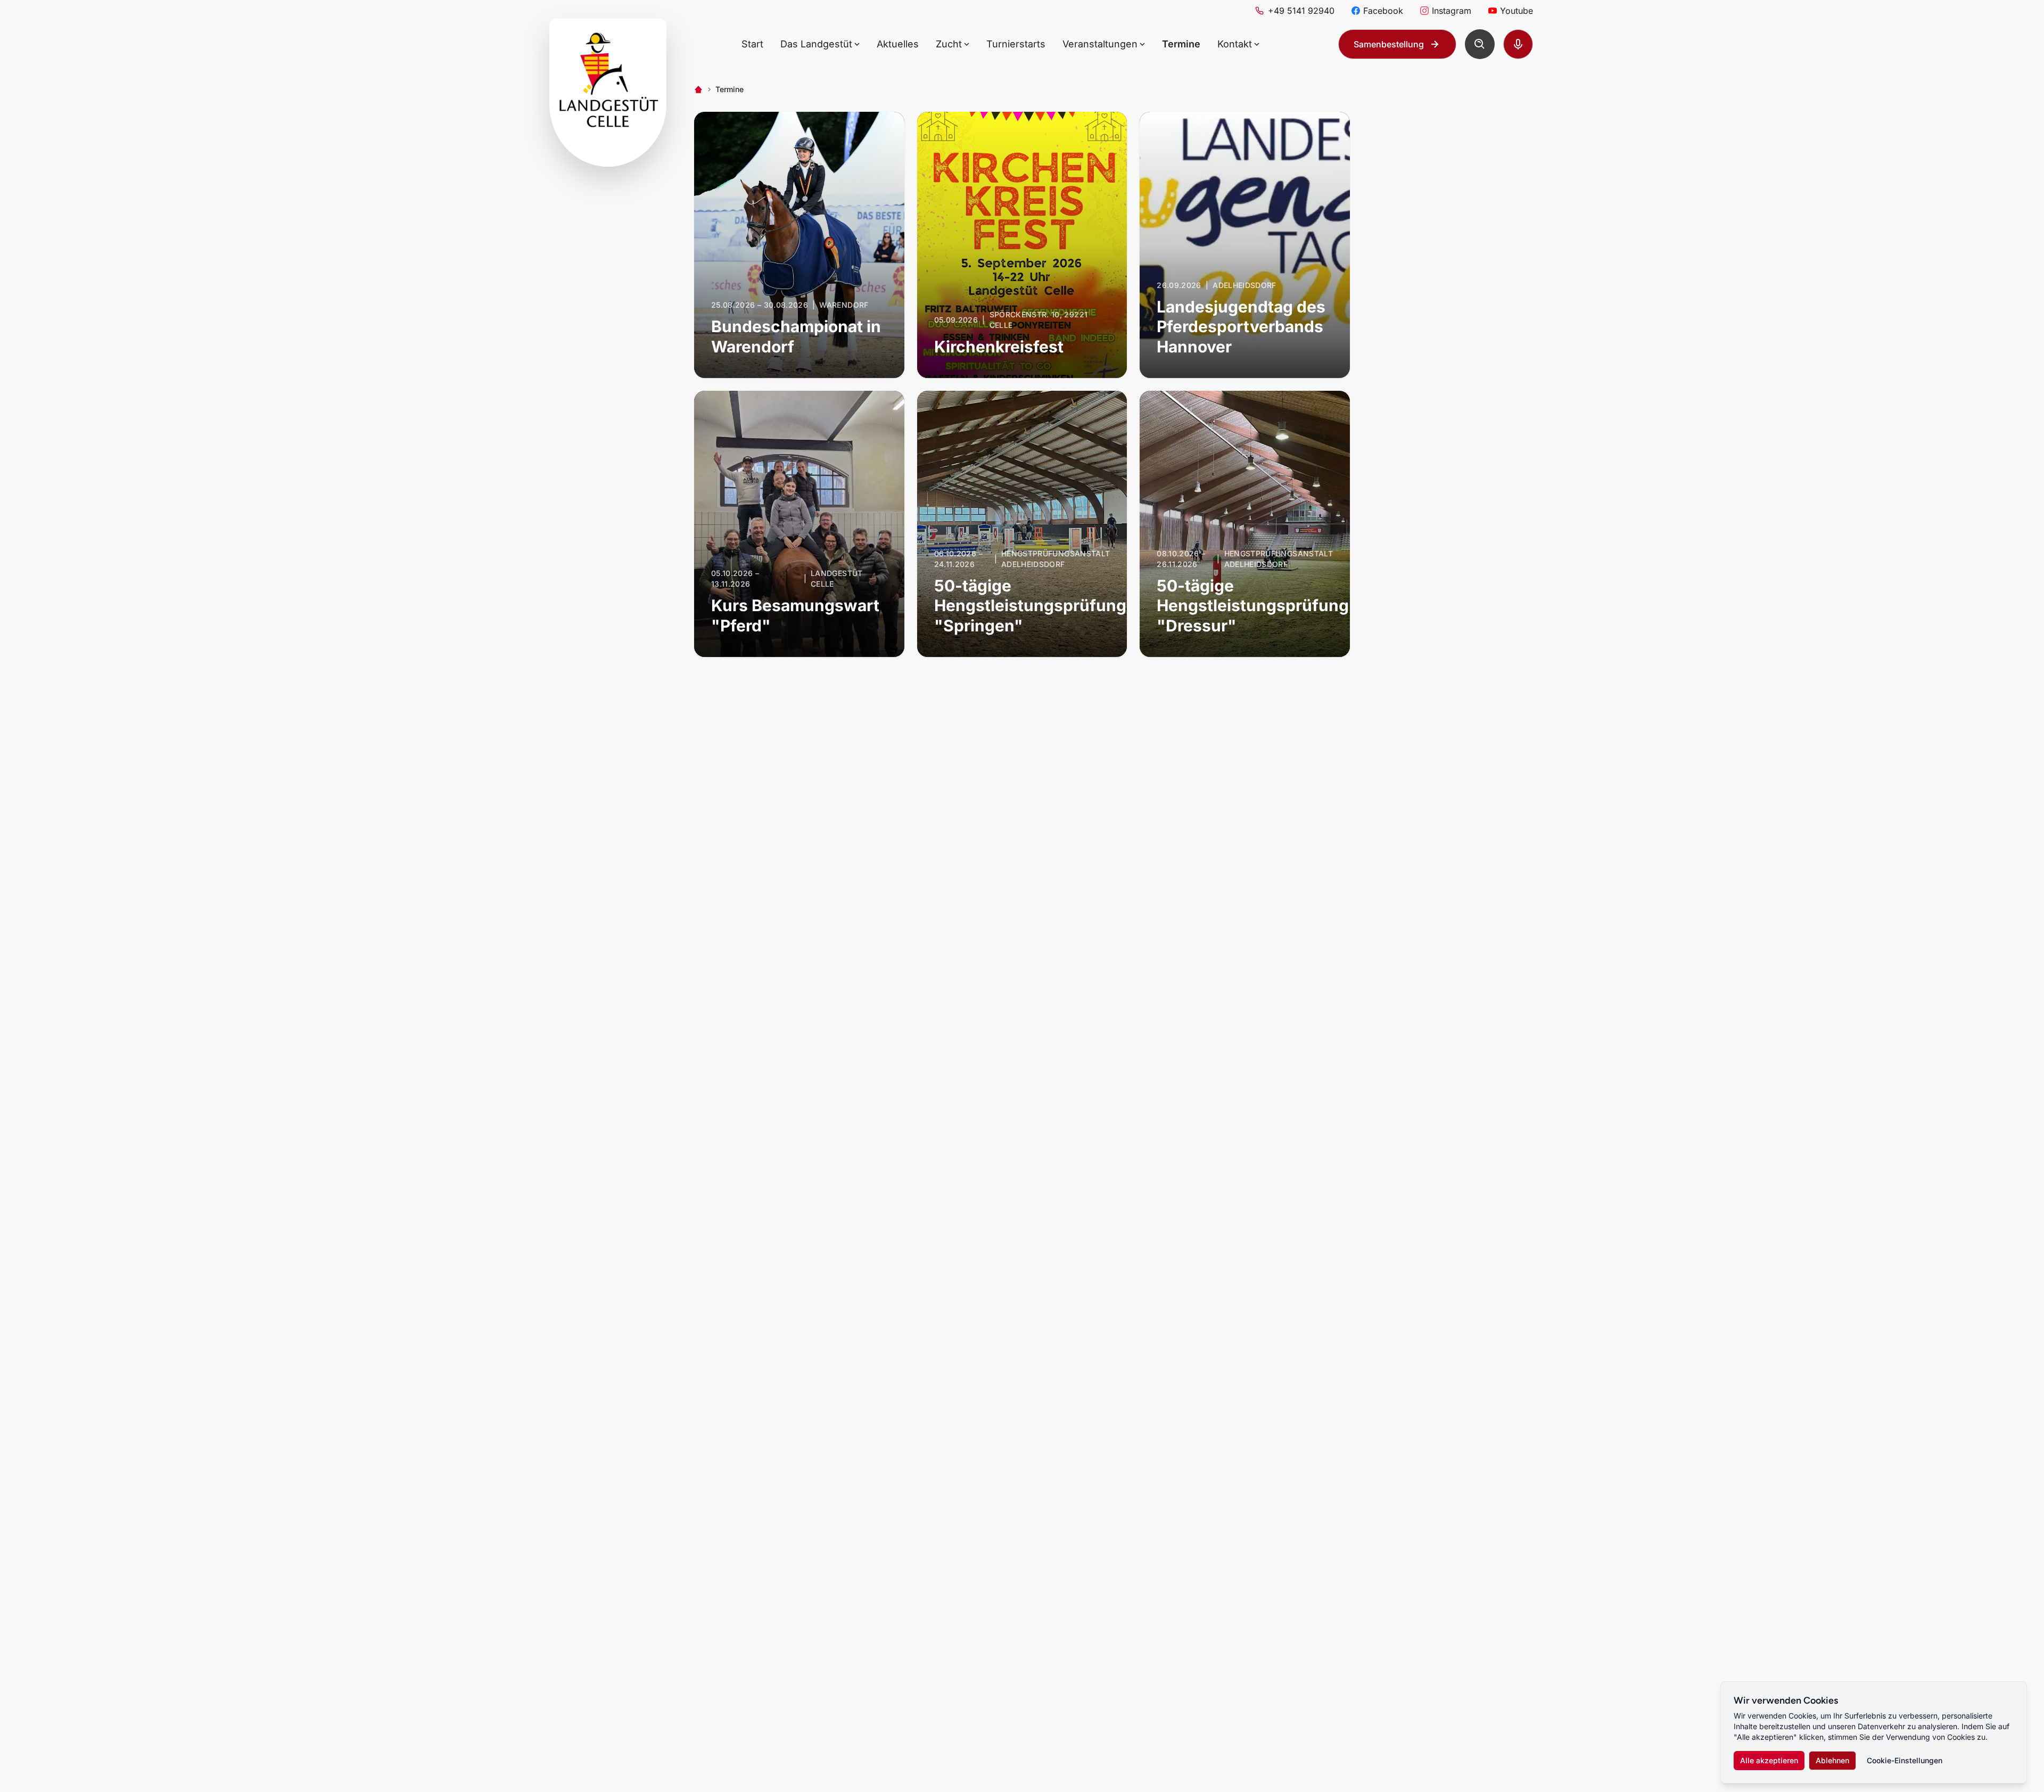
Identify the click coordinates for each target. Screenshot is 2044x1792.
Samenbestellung (1389, 44)
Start (752, 44)
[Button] (1480, 44)
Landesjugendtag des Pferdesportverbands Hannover (1241, 327)
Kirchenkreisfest (999, 347)
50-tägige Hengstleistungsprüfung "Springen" (1030, 606)
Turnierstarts (1016, 44)
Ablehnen (1832, 1760)
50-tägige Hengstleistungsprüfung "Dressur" (1253, 606)
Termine (1181, 44)
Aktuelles (898, 44)
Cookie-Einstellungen (1905, 1760)
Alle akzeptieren (1769, 1760)
